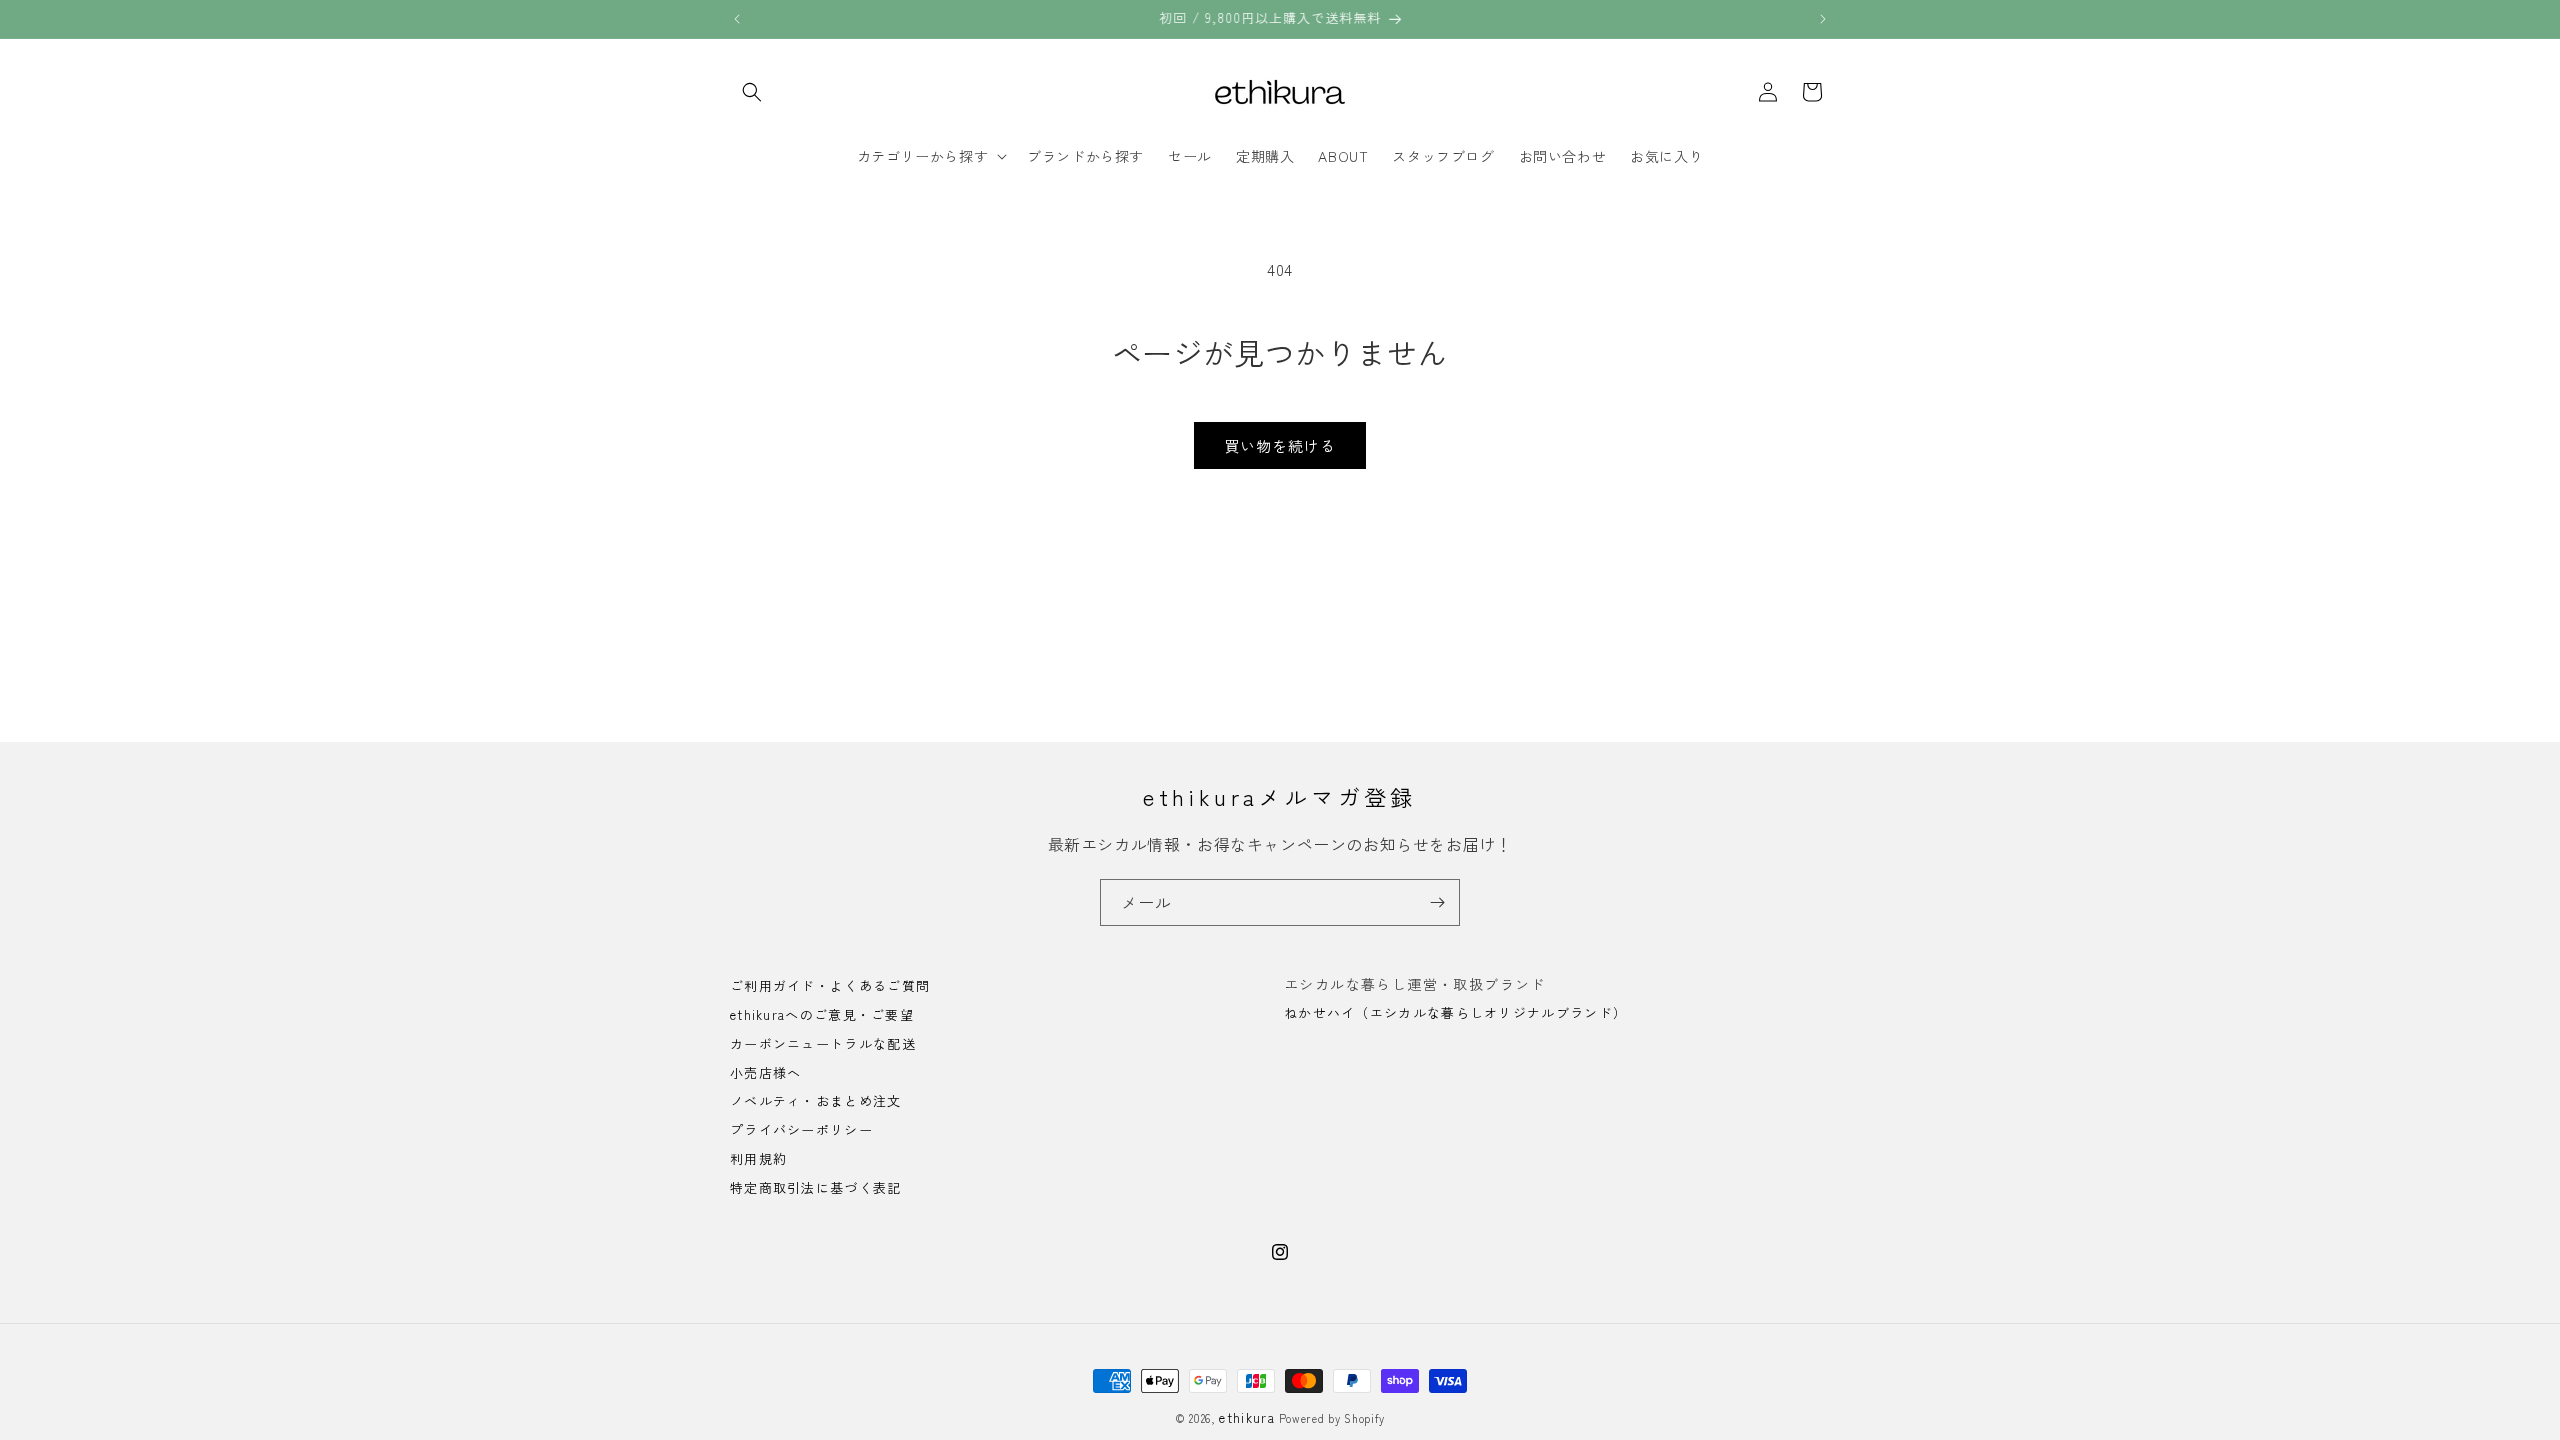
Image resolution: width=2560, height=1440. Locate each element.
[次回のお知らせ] (1823, 19)
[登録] (1437, 902)
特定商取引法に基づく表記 (816, 1187)
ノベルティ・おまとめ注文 (816, 1100)
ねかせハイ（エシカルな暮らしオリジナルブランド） (1455, 1012)
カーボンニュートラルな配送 (823, 1043)
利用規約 (758, 1158)
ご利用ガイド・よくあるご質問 (830, 987)
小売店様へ (766, 1072)
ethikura (1246, 1417)
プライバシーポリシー (801, 1129)
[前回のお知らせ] (737, 19)
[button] (752, 92)
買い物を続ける (1280, 445)
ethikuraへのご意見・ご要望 (822, 1014)
